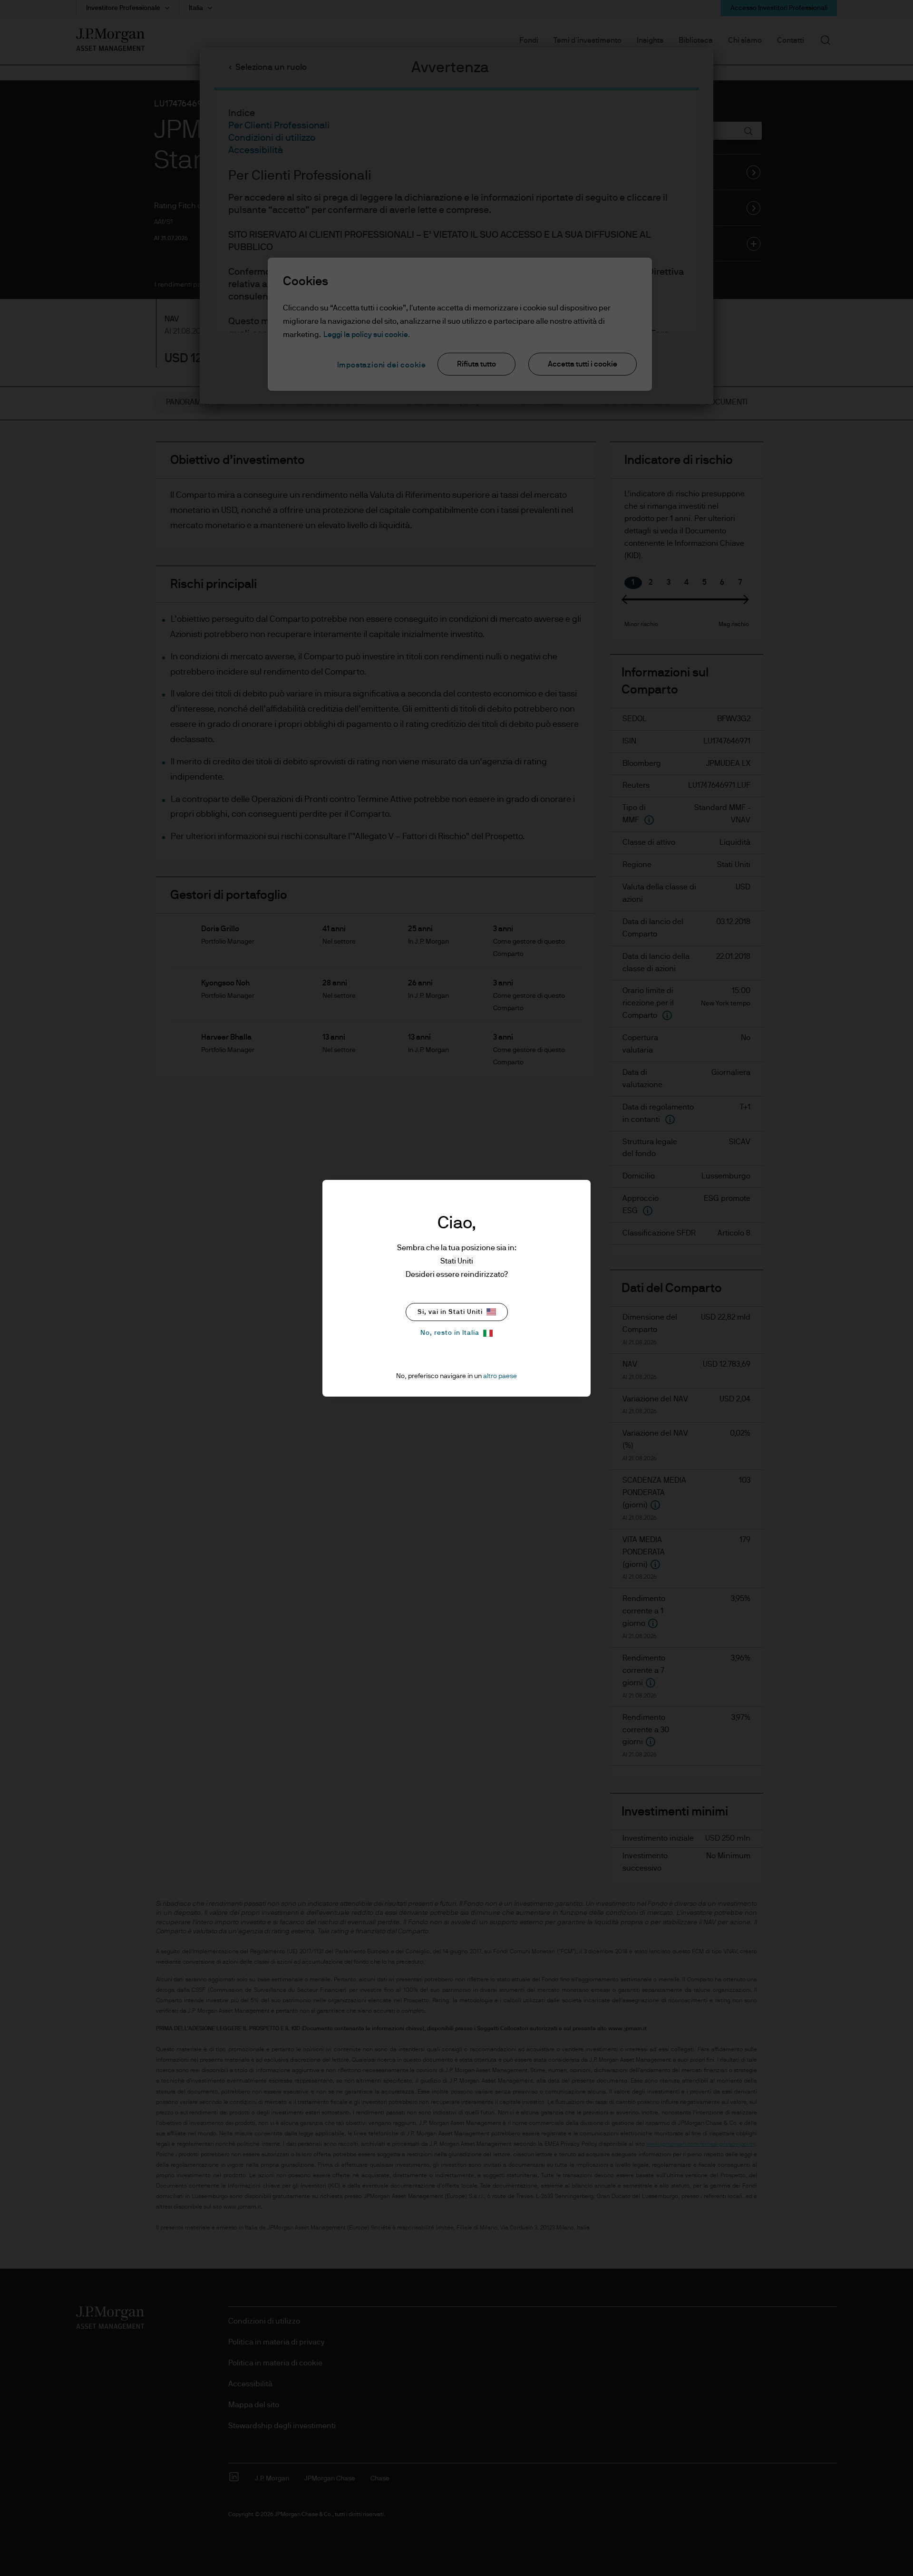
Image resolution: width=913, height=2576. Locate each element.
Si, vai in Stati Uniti (450, 1312)
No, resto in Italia (450, 1333)
